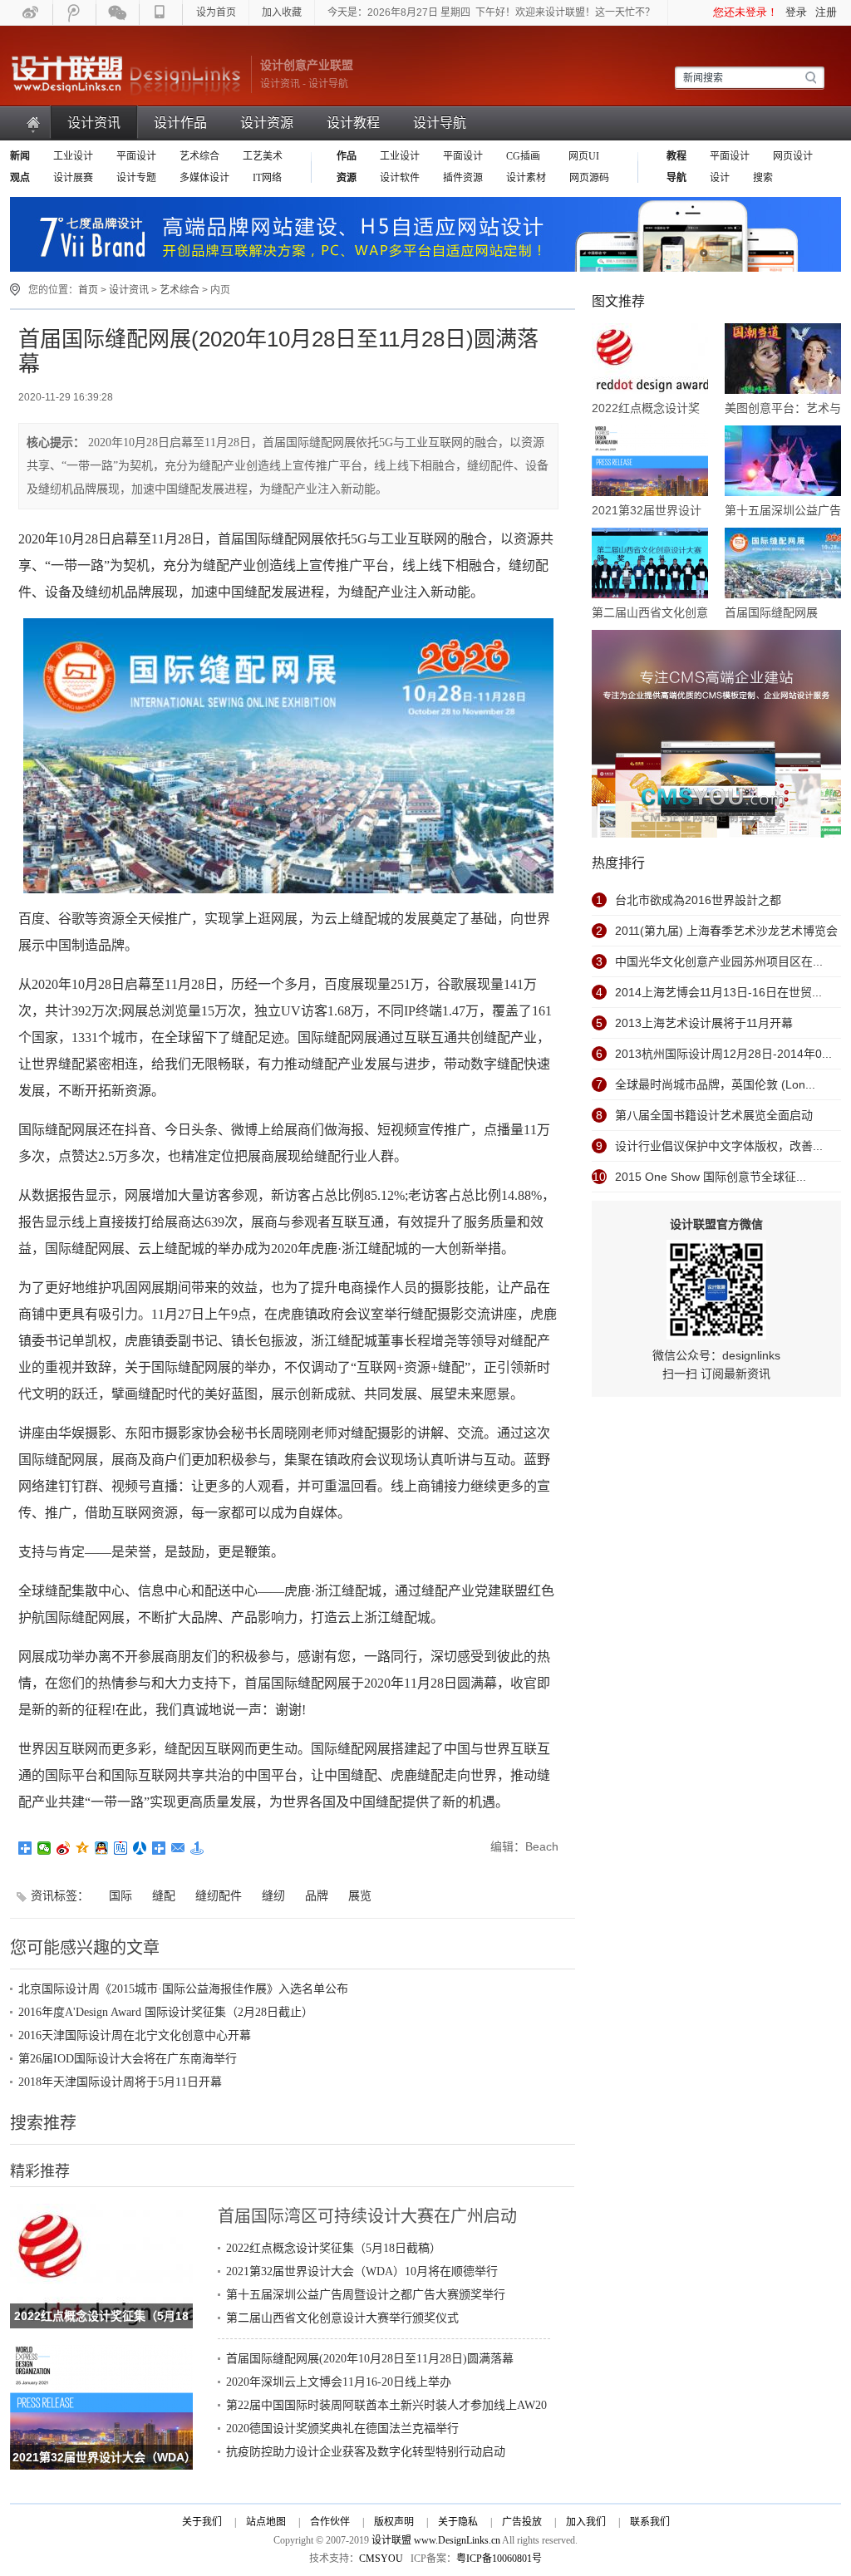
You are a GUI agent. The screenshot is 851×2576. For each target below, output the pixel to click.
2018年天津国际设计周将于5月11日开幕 (120, 2082)
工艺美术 (263, 156)
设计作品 (180, 123)
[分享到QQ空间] (83, 1848)
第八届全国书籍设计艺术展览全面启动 (714, 1115)
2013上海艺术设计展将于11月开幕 (704, 1023)
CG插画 (524, 156)
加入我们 (586, 2522)
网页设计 (793, 156)
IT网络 (267, 178)
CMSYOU (381, 2559)
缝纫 (273, 1895)
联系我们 (650, 2522)
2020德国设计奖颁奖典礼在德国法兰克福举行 (342, 2429)
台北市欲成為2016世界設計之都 (698, 900)
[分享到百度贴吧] (121, 1848)
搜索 (763, 178)
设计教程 (353, 123)
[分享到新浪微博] (64, 1848)
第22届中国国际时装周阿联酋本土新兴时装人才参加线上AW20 (386, 2405)
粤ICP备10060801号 (499, 2559)
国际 (121, 1895)
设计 (720, 178)
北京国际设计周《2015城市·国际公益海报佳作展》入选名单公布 (183, 1989)
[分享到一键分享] (197, 1848)
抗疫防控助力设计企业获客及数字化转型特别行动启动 (366, 2452)
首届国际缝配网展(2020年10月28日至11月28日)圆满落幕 (370, 2359)
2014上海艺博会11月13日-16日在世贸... (718, 992)
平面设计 (136, 156)
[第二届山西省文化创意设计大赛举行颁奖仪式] (650, 564)
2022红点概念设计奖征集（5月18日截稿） (334, 2248)
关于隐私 (458, 2522)
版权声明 (394, 2522)
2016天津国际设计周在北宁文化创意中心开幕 (135, 2035)
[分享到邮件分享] (178, 1848)
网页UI (583, 156)
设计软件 (400, 178)
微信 (118, 12)
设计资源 (267, 123)
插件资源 (463, 178)
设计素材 (526, 178)
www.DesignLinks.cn (457, 2540)
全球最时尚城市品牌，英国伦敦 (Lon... (715, 1084)
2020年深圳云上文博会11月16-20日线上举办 (339, 2382)
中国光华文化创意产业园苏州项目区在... (719, 961)
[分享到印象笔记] (159, 1848)
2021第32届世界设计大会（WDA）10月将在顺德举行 (362, 2271)
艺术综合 (199, 156)
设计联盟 (126, 75)
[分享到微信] (44, 1848)
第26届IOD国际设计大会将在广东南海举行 (128, 2059)
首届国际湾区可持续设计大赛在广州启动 (367, 2216)
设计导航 (440, 123)
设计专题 (136, 178)
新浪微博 (32, 12)
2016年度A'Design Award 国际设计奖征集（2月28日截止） (166, 2012)
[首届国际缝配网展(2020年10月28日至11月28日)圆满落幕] (783, 564)
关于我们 (202, 2522)
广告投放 (522, 2522)
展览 (360, 1895)
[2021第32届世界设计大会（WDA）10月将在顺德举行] (101, 2354)
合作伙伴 (330, 2522)
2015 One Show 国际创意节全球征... (711, 1177)
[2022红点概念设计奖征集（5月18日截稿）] (101, 2213)
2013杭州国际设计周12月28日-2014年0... (723, 1054)
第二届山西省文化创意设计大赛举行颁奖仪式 (342, 2318)
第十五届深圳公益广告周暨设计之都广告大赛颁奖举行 (366, 2295)
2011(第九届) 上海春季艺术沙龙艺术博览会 (726, 931)
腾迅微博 (75, 12)
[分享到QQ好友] (102, 1848)
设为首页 (216, 12)
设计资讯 (94, 123)
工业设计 (73, 156)
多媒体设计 (204, 178)
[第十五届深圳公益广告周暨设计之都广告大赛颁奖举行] (783, 462)
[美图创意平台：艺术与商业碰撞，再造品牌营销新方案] (783, 360)
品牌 (317, 1895)
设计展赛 (73, 178)
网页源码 (589, 178)
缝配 (164, 1895)
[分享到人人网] (140, 1848)
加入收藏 (282, 12)
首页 (34, 123)
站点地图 (266, 2522)
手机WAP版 (161, 12)
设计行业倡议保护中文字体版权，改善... (719, 1146)
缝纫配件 (219, 1895)
